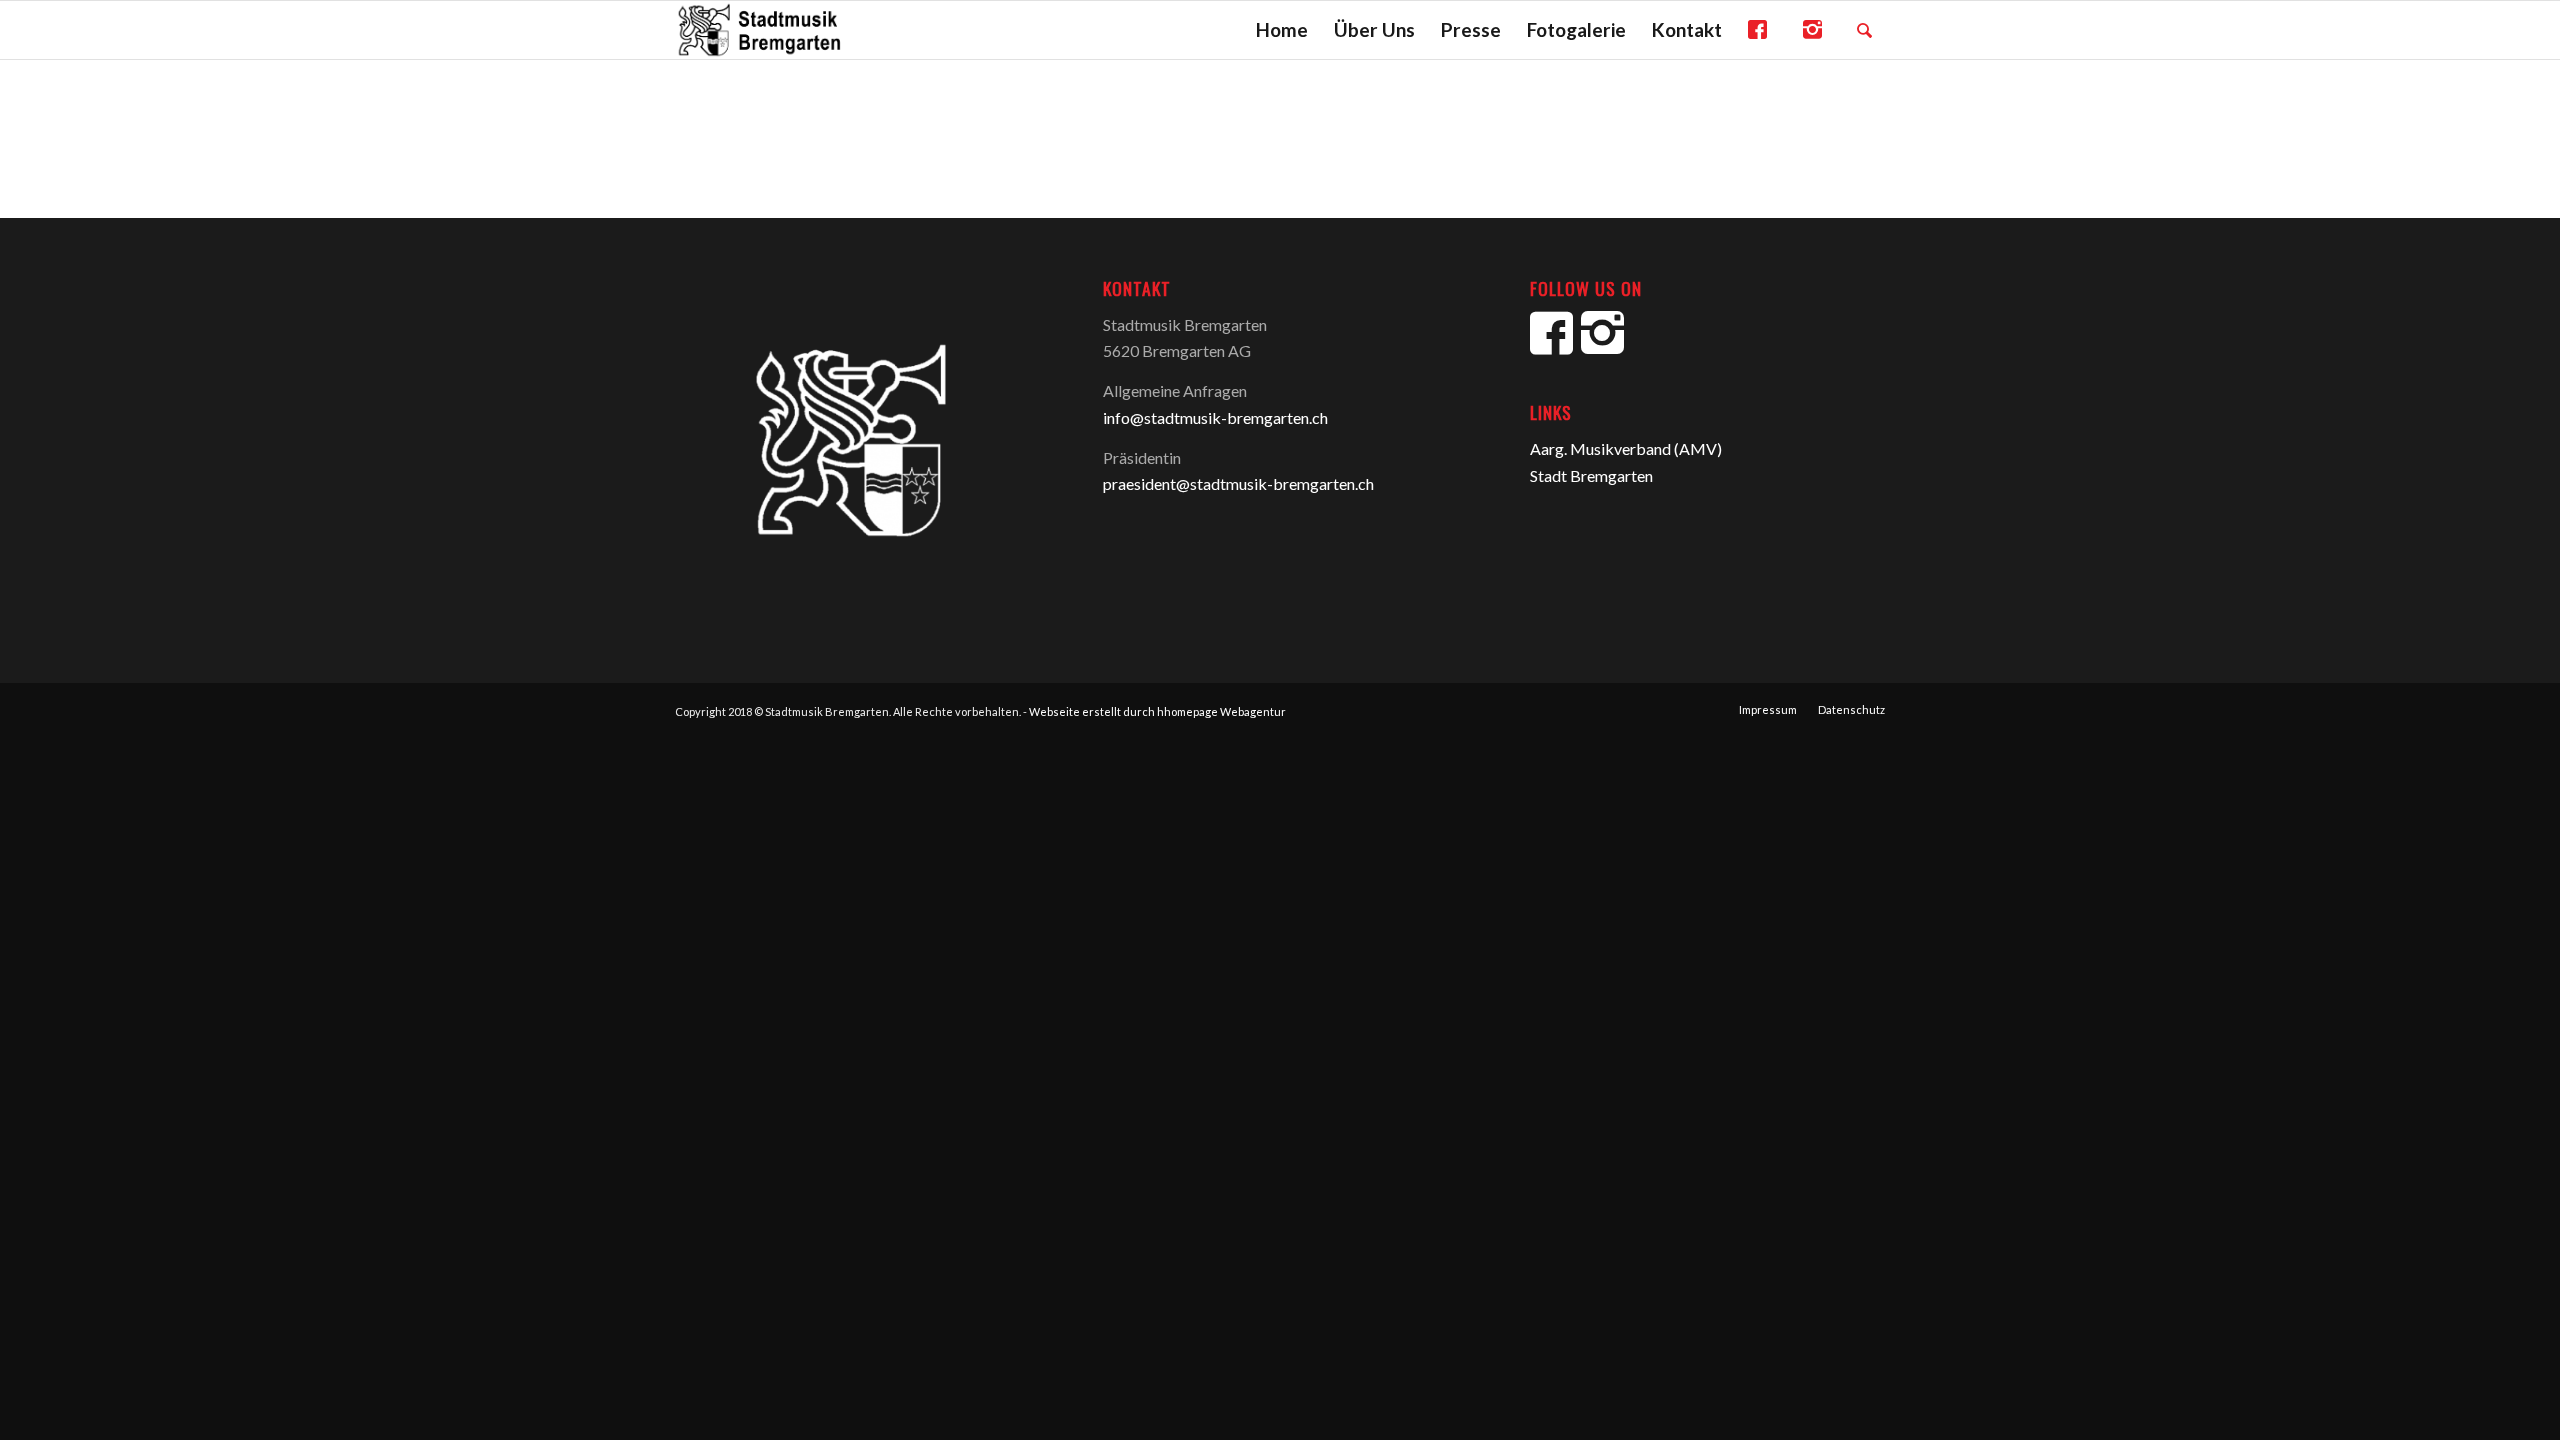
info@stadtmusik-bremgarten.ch (1215, 417)
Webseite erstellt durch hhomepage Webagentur (1157, 711)
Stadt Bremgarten (1591, 475)
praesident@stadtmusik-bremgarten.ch (1238, 483)
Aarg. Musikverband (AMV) (1626, 448)
